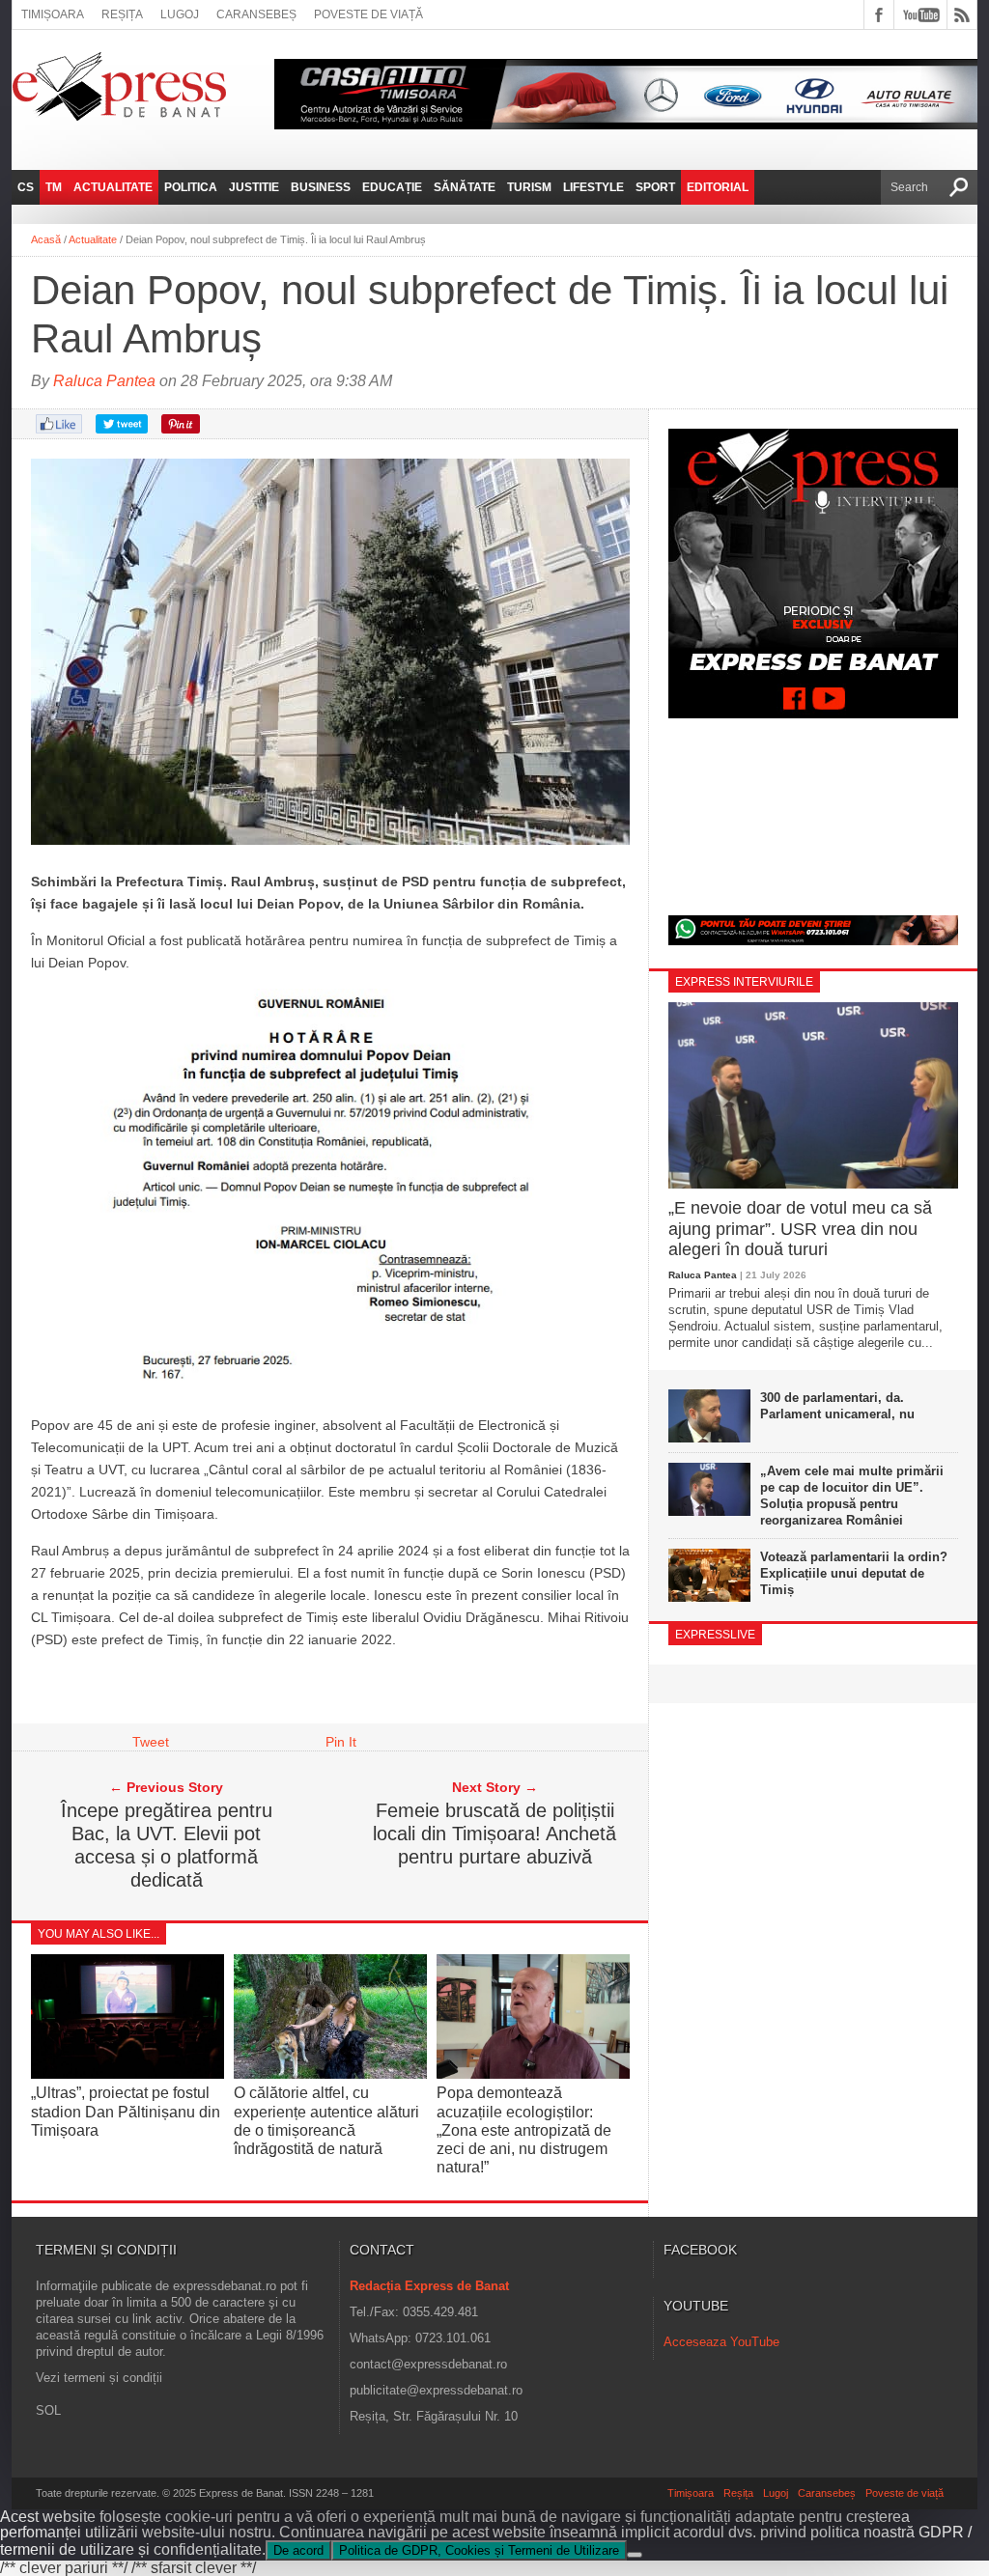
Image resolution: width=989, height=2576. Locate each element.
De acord (298, 2550)
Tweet (151, 1742)
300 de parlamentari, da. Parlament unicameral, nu (837, 1406)
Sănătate (465, 187)
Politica (191, 187)
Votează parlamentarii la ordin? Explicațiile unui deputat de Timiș (854, 1573)
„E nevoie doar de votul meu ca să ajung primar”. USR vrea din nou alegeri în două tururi (800, 1229)
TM (54, 187)
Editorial (718, 187)
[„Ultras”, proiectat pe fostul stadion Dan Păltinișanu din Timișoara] (127, 2073)
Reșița (122, 14)
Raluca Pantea (104, 381)
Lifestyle (593, 187)
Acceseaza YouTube (721, 2342)
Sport (655, 187)
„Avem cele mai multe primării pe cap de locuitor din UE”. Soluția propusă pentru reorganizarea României (852, 1496)
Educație (392, 187)
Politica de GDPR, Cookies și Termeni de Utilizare (479, 2550)
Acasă (46, 239)
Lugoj (180, 14)
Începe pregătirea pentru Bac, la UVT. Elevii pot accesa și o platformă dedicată (167, 1845)
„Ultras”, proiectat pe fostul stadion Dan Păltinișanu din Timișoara (126, 2111)
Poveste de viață (368, 14)
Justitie (254, 187)
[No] (635, 2555)
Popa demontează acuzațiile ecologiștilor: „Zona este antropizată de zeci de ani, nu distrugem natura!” (524, 2130)
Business (321, 187)
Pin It (341, 1742)
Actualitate (113, 187)
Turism (529, 187)
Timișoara (53, 14)
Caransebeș (256, 14)
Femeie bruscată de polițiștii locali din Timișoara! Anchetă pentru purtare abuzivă (494, 1834)
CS (26, 187)
